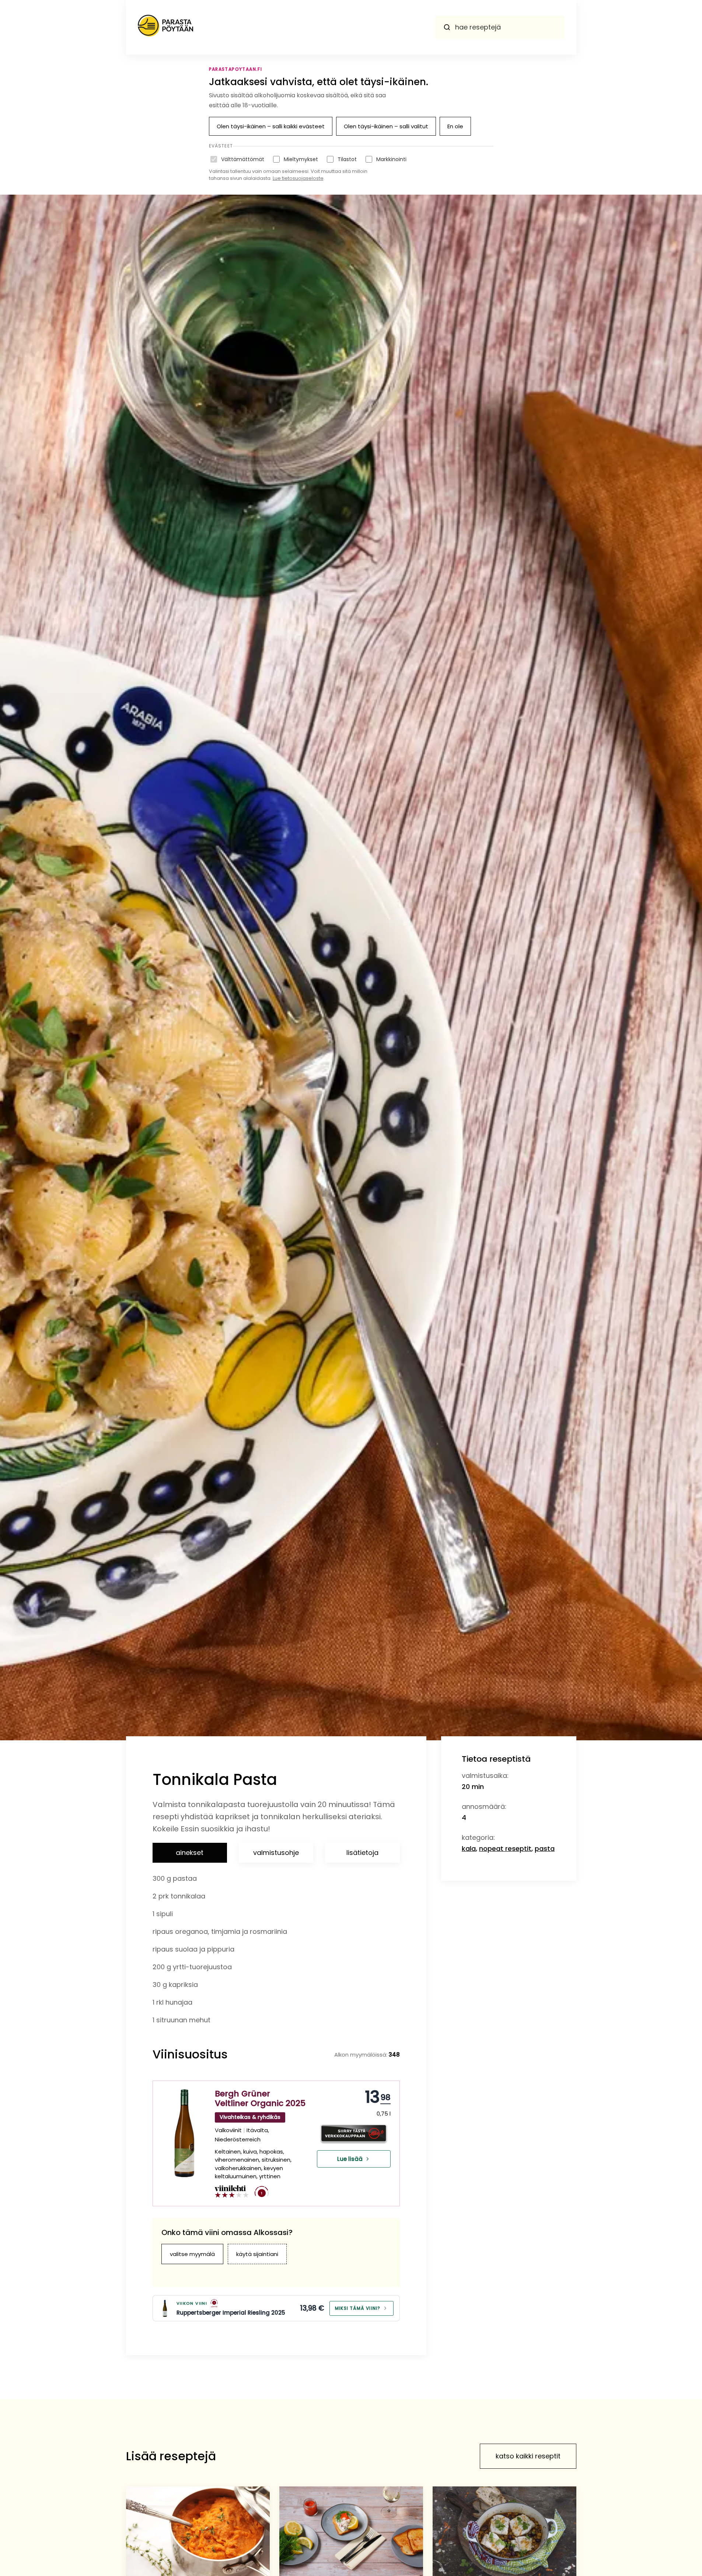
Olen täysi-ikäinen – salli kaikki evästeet (271, 126)
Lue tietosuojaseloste (298, 178)
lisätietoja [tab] (362, 1853)
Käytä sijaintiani (257, 2254)
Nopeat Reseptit (505, 1849)
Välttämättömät (243, 159)
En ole (455, 126)
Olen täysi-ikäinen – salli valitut (386, 126)
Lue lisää (350, 2159)
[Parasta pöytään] (165, 27)
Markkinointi (391, 159)
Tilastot (347, 159)
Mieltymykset (301, 159)
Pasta (545, 1849)
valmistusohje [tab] (276, 1853)
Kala (469, 1849)
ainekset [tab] (190, 1853)
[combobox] (500, 27)
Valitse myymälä (192, 2254)
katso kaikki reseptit (528, 2456)
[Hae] (447, 27)
